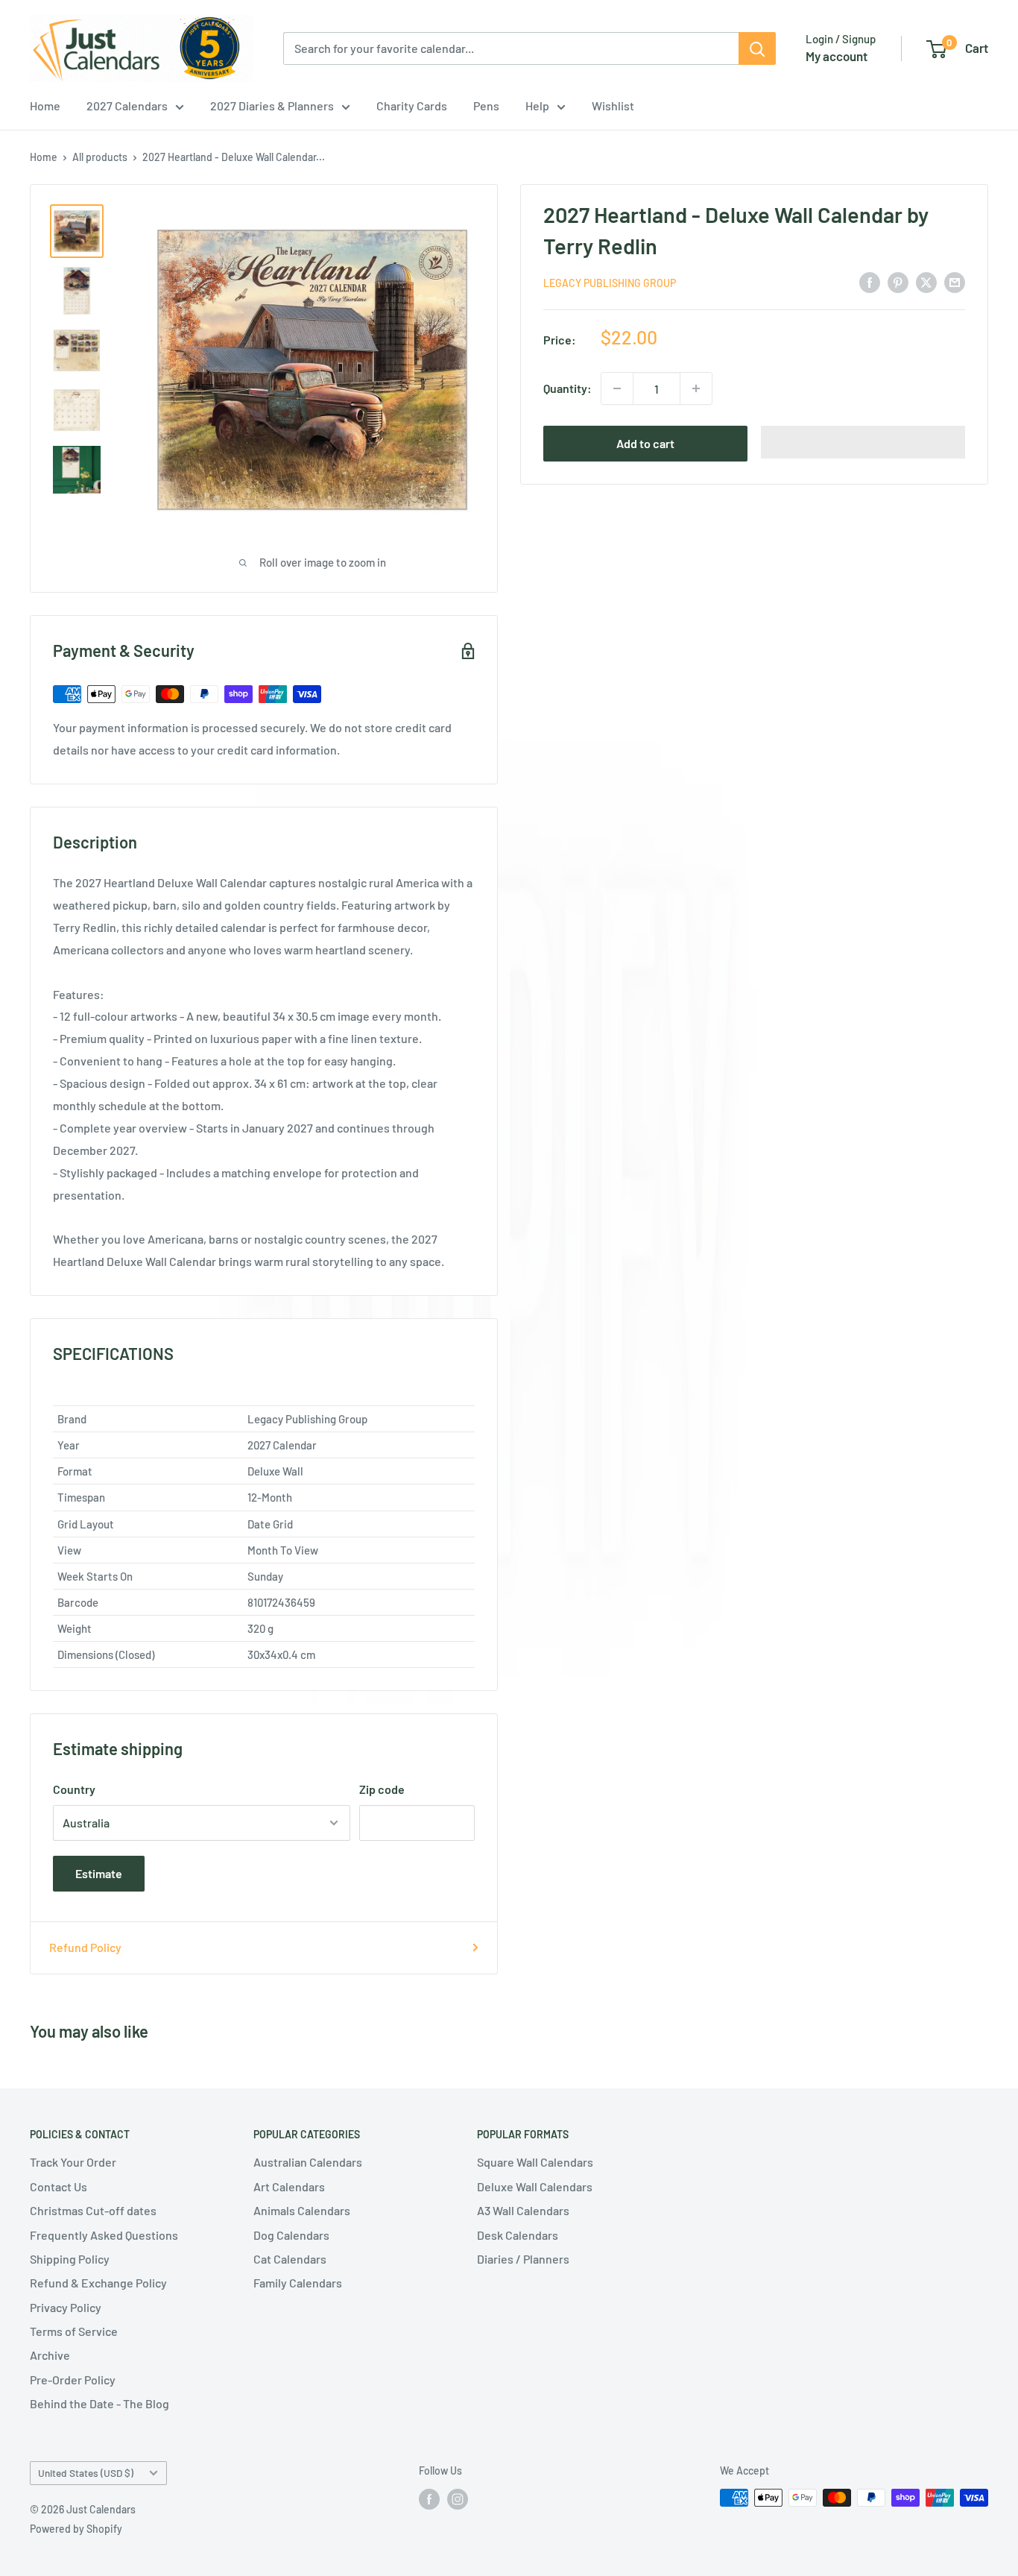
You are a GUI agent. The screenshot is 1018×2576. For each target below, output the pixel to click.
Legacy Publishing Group (610, 283)
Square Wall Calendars (535, 2162)
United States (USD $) (86, 2473)
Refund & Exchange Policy (98, 2283)
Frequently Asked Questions (104, 2235)
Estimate (99, 1873)
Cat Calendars (290, 2259)
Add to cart (645, 443)
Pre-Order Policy (73, 2380)
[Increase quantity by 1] (696, 388)
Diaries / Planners (523, 2259)
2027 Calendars (127, 106)
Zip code (382, 1789)
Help (537, 106)
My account (837, 56)
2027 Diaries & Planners (272, 106)
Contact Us (59, 2186)
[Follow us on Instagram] (458, 2499)
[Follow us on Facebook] (429, 2499)
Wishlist (613, 106)
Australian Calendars (308, 2162)
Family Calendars (298, 2283)
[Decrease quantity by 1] (617, 388)
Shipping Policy (70, 2259)
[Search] (757, 48)
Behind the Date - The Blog (99, 2403)
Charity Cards (412, 106)
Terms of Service (74, 2331)
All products (100, 157)
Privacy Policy (66, 2307)
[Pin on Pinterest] (898, 281)
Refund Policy (85, 1947)
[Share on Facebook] (870, 281)
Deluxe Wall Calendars (535, 2186)
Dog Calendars (291, 2235)
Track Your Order (73, 2162)
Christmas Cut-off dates (93, 2210)
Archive (50, 2355)
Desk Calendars (518, 2235)
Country (74, 1789)
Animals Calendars (302, 2210)
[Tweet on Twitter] (926, 281)
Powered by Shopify (76, 2529)
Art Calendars (289, 2186)
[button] (863, 442)
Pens (486, 106)
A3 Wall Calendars (523, 2210)
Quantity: (568, 388)
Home (45, 106)
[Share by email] (955, 281)
